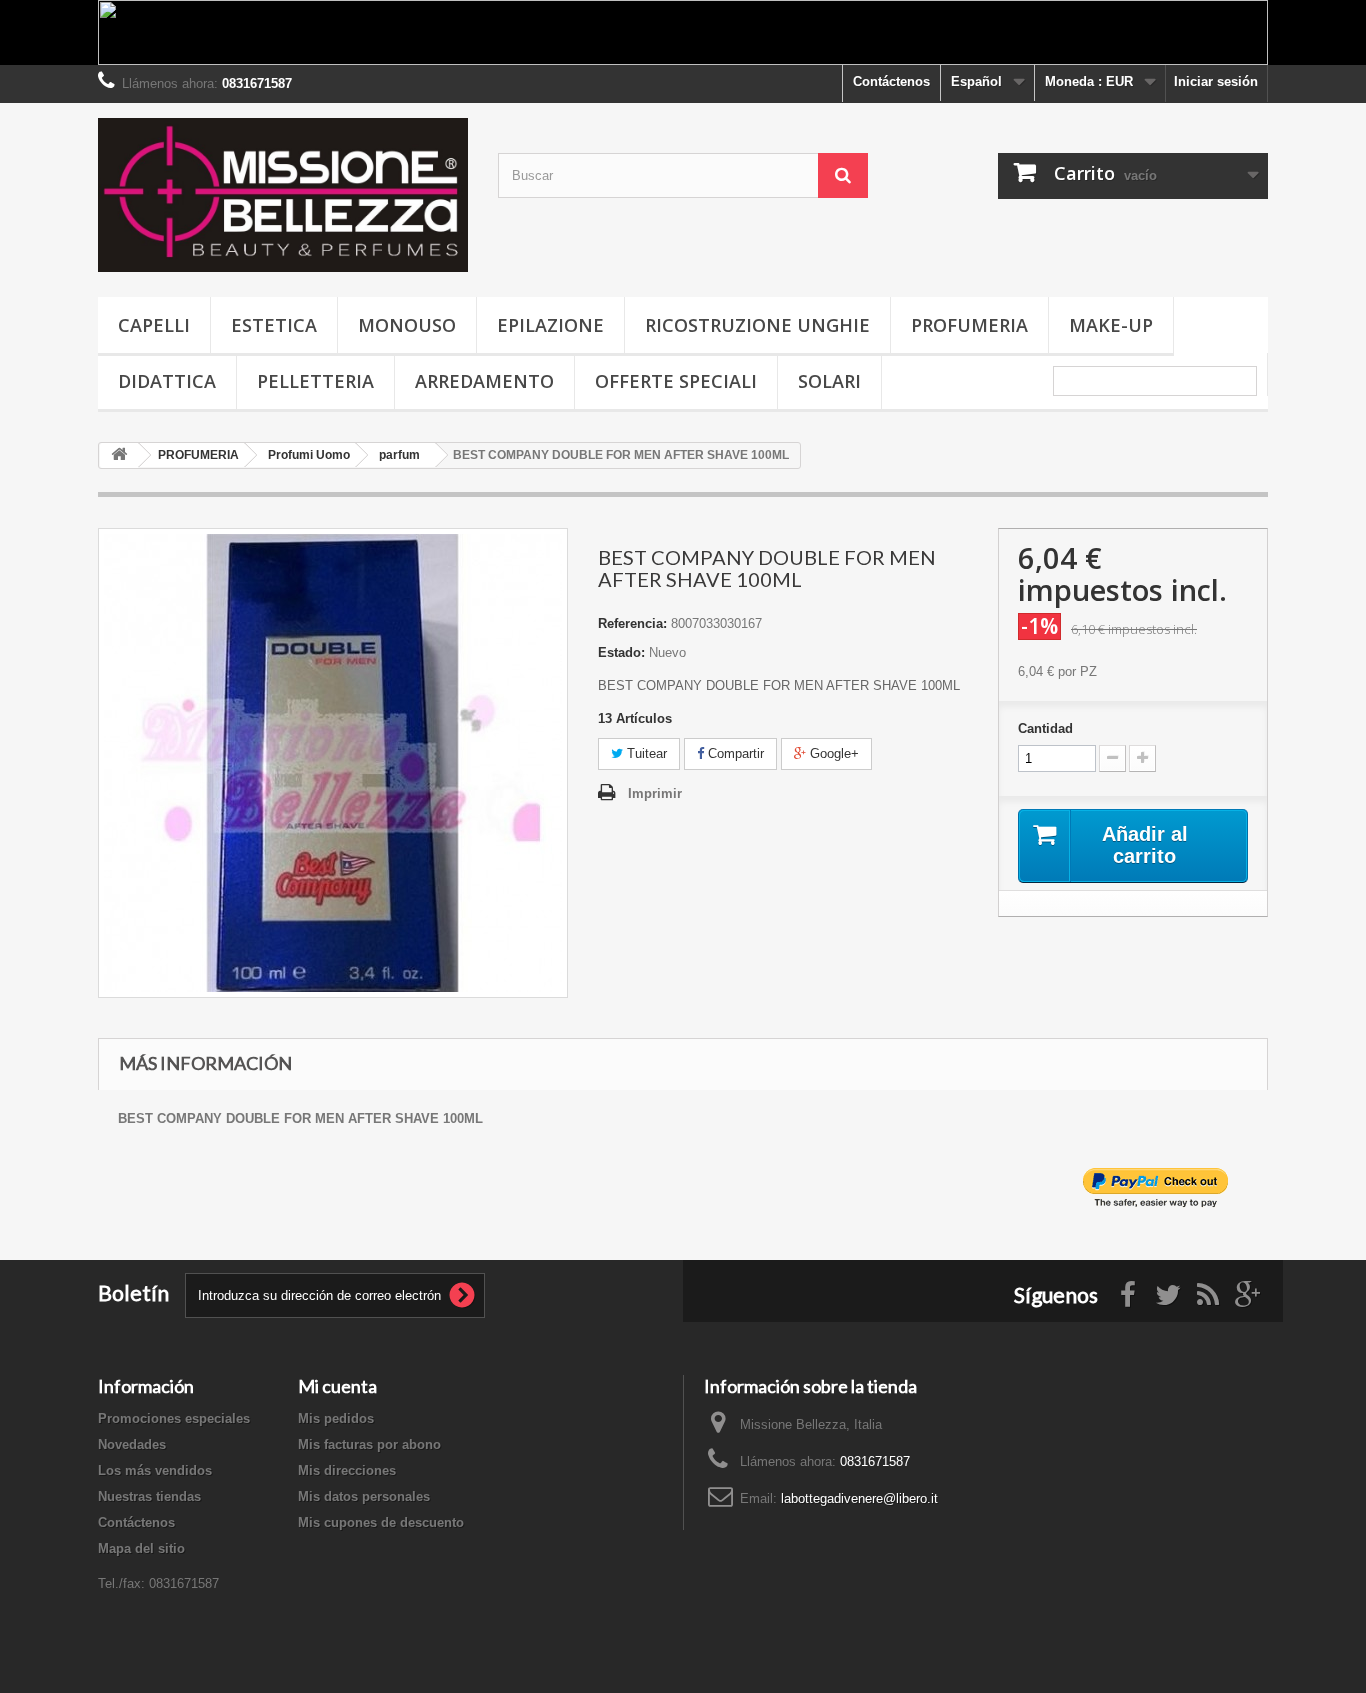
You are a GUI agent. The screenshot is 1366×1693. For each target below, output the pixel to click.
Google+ (832, 753)
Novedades (132, 1444)
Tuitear (645, 753)
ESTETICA (274, 325)
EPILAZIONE (550, 325)
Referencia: (632, 623)
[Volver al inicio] (119, 455)
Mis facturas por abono (369, 1444)
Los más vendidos (155, 1470)
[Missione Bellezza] (283, 195)
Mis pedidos (336, 1418)
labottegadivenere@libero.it (859, 1498)
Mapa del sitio (141, 1548)
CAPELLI (154, 325)
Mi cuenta (337, 1386)
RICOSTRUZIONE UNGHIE (757, 325)
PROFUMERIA (969, 325)
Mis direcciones (347, 1470)
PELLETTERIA (315, 381)
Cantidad (1045, 728)
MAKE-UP (1111, 325)
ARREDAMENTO (484, 381)
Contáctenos (891, 81)
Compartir (734, 753)
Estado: (621, 652)
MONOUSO (407, 325)
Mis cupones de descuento (381, 1522)
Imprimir (655, 793)
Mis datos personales (364, 1496)
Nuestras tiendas (149, 1496)
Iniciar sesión (1216, 81)
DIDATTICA (167, 381)
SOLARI (829, 381)
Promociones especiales (174, 1418)
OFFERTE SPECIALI (676, 381)
